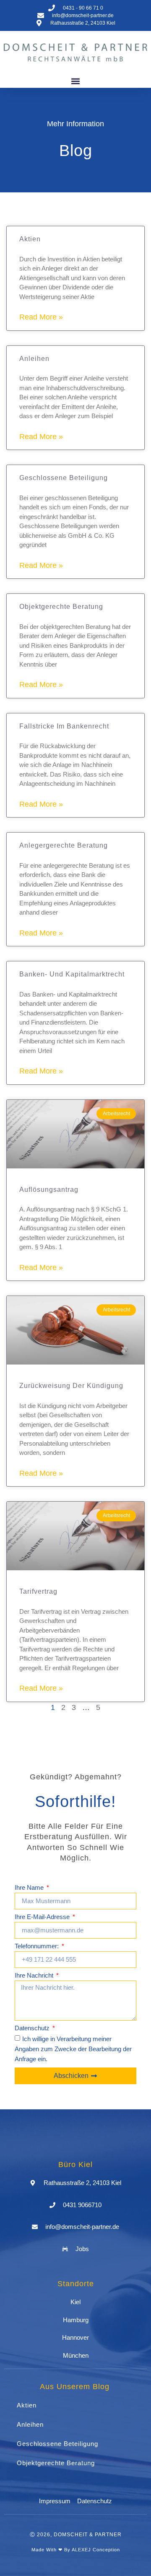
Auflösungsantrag (49, 1190)
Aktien (30, 239)
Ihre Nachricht (35, 1975)
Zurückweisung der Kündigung (71, 1386)
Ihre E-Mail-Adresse (43, 1917)
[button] (76, 81)
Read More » (41, 317)
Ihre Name (30, 1888)
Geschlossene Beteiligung (64, 478)
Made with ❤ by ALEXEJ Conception (76, 2550)
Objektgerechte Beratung (61, 607)
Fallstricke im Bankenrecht (64, 726)
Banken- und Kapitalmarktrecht (72, 974)
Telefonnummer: (38, 1946)
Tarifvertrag (38, 1591)
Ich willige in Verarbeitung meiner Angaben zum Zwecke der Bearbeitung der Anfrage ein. (73, 2049)
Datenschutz (33, 2028)
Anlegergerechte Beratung (64, 845)
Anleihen (34, 359)
